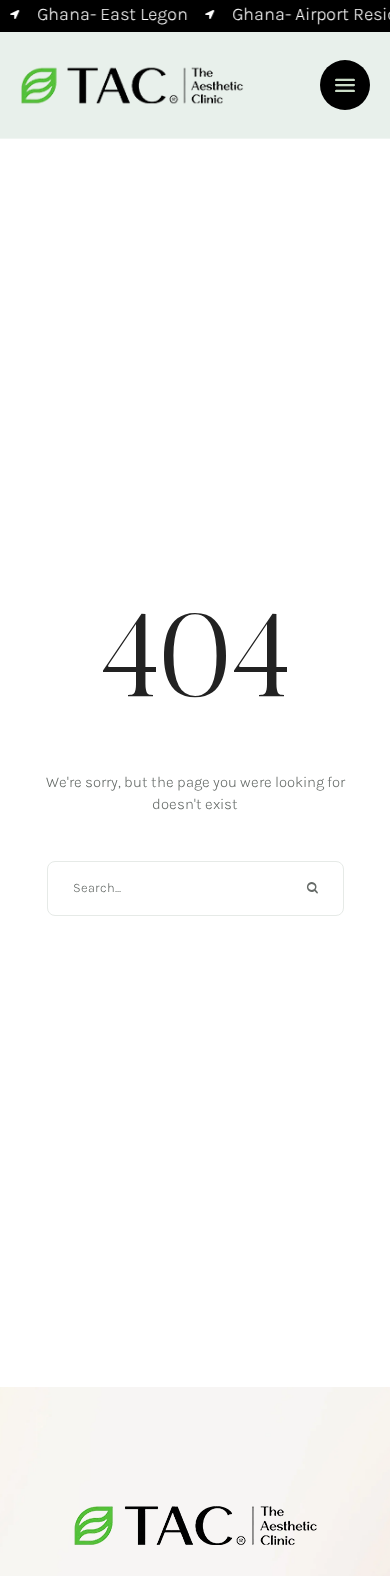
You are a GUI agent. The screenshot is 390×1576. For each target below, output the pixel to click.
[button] (345, 85)
